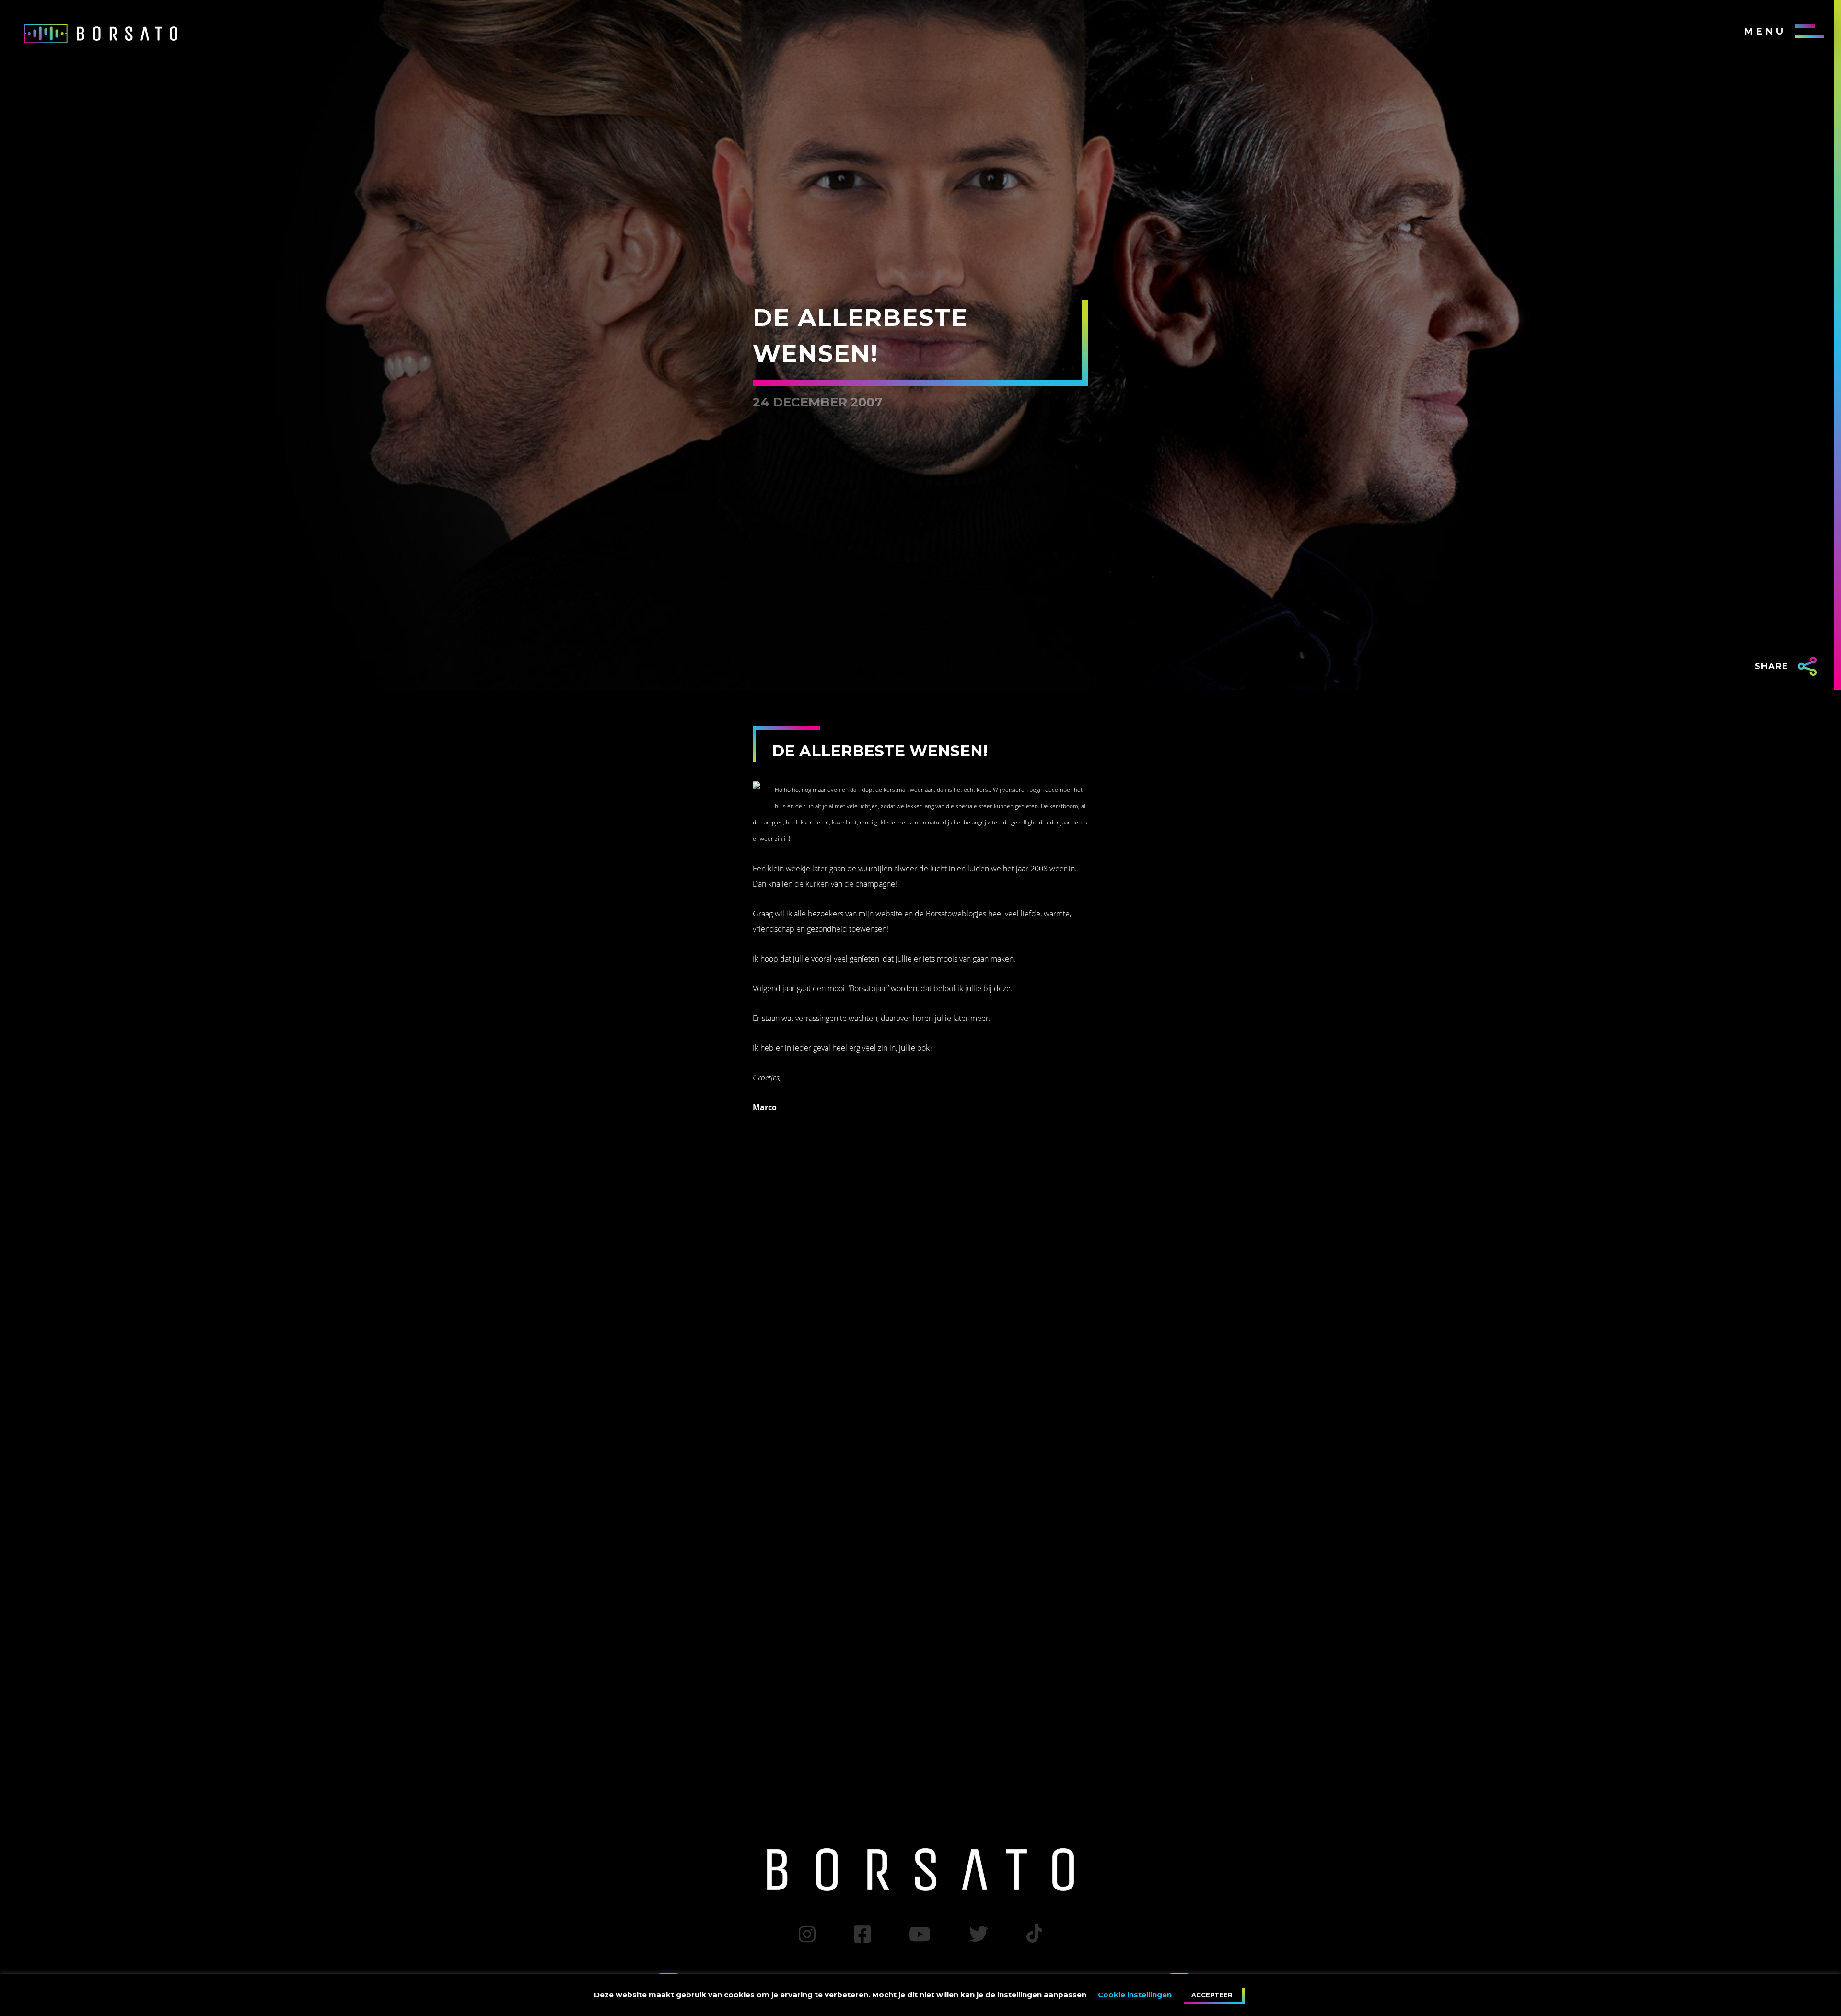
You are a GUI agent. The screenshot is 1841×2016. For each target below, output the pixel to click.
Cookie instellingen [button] (1135, 1995)
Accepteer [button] (1212, 1995)
